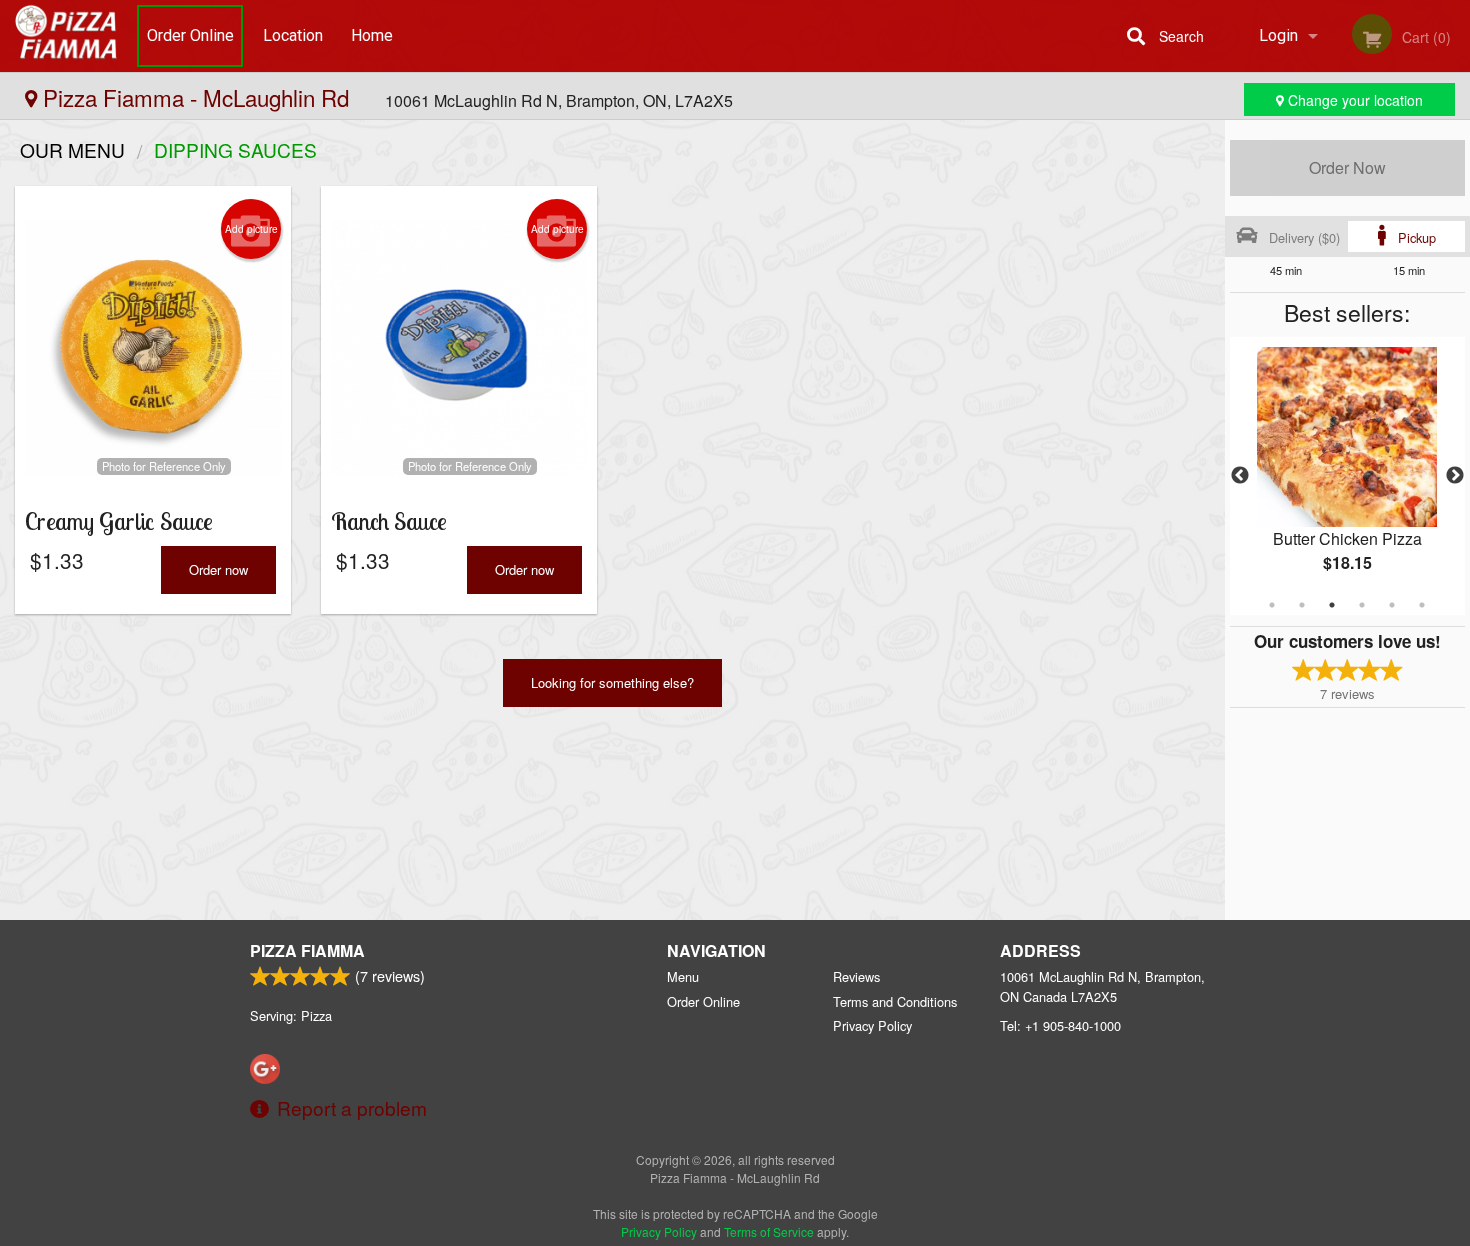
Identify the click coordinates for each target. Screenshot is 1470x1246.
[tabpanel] (1347, 476)
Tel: (1060, 1025)
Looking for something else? (612, 682)
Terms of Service (769, 1231)
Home (372, 35)
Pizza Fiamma (307, 950)
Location (293, 35)
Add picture (251, 229)
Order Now (1347, 167)
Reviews (856, 976)
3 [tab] (1332, 605)
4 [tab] (1362, 605)
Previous (1240, 476)
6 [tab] (1422, 605)
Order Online (190, 35)
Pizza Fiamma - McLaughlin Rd (196, 97)
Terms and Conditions (895, 1001)
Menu (683, 976)
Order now (218, 569)
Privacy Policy (872, 1025)
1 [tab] (1272, 605)
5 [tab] (1392, 605)
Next (1455, 476)
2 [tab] (1302, 605)
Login (1278, 35)
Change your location (1353, 100)
